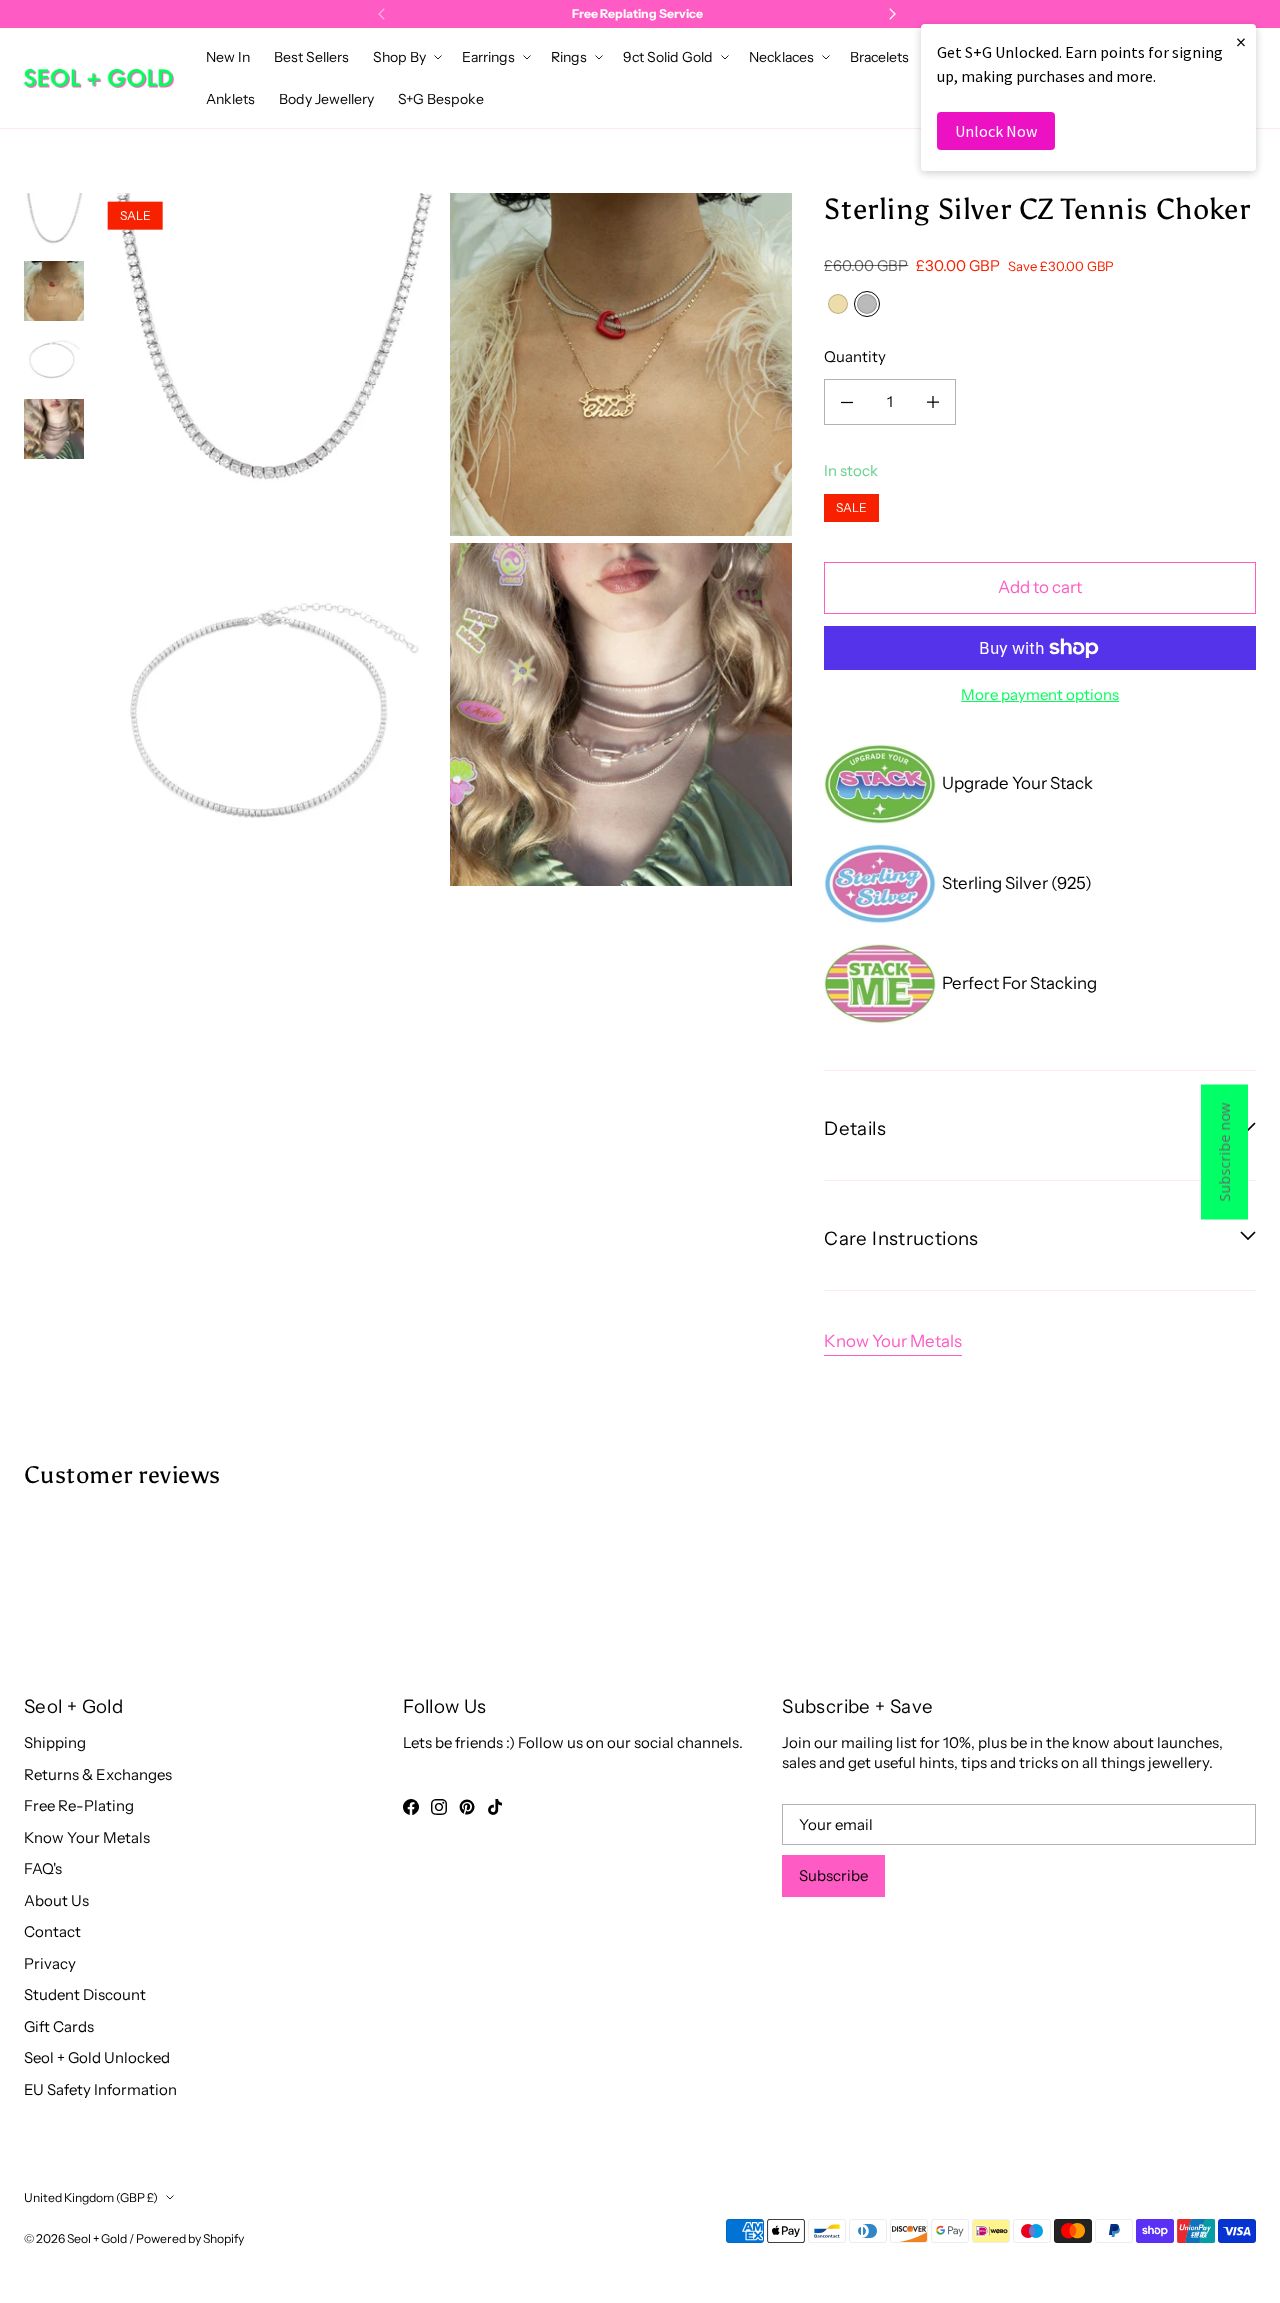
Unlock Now (996, 131)
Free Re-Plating (79, 1805)
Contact (52, 1931)
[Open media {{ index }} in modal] (271, 365)
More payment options (1040, 694)
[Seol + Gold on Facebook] (411, 1807)
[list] (446, 539)
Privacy (50, 1963)
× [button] (1241, 41)
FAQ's (43, 1868)
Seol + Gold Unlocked (97, 2057)
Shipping (55, 1742)
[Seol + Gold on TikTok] (495, 1807)
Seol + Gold (97, 2238)
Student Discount (85, 1994)
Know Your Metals (893, 1341)
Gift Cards (59, 2026)
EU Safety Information (100, 2089)
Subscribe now (1224, 1151)
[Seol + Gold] (99, 78)
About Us (56, 1900)
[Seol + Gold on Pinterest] (467, 1807)
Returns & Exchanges (98, 1774)
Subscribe (833, 1875)
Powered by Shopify (190, 2238)
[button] (405, 57)
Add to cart (1040, 587)
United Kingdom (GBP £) (91, 2197)
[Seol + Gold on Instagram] (439, 1807)
